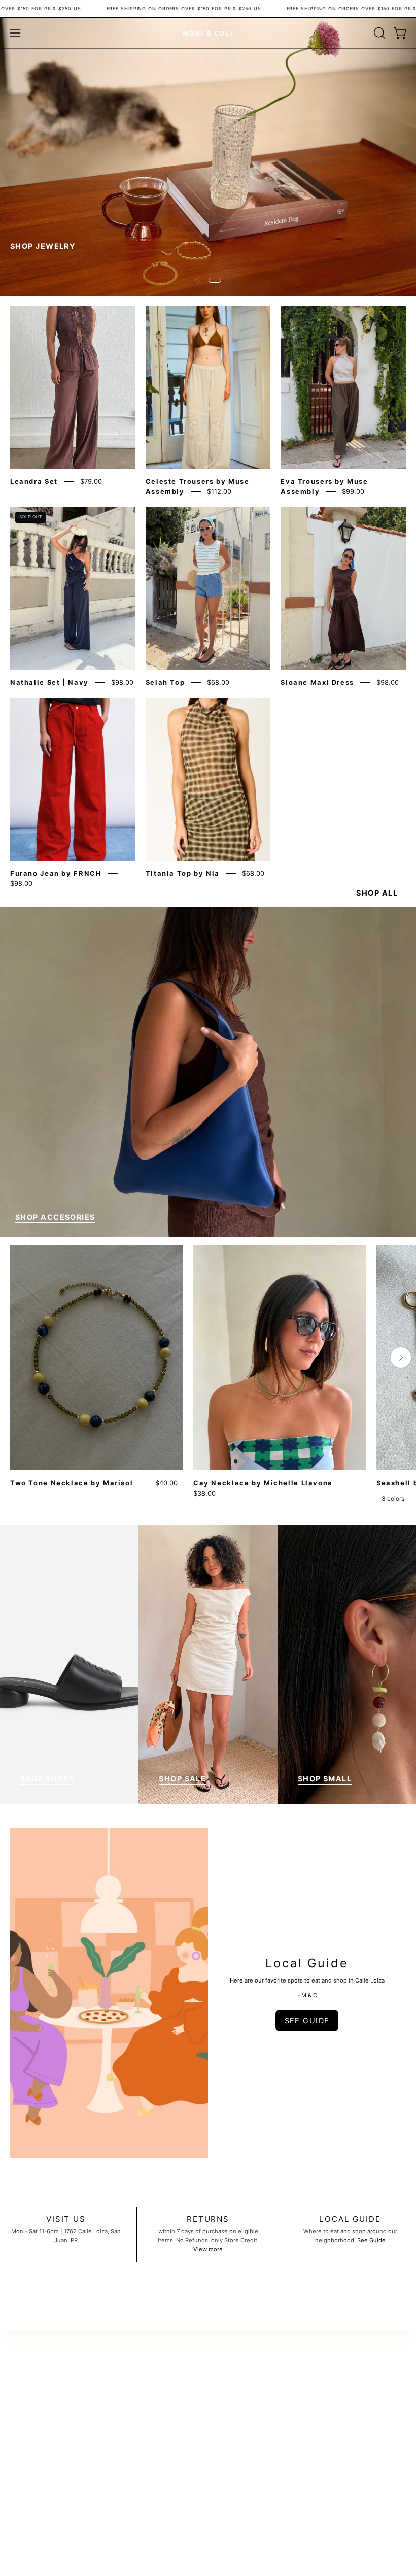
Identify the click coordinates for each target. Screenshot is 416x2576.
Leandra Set (34, 519)
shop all (377, 930)
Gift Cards (24, 2483)
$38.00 (204, 1530)
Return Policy (28, 2400)
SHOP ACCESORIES (55, 1254)
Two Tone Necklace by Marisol (72, 1520)
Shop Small (325, 1816)
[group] (208, 1413)
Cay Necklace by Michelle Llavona (263, 1520)
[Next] (401, 1395)
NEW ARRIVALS (42, 283)
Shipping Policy (31, 2412)
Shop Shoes (47, 1816)
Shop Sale (182, 1816)
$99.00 (353, 529)
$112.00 (219, 529)
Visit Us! (21, 2459)
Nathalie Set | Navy (49, 719)
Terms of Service (33, 2435)
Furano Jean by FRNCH (56, 910)
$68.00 (218, 719)
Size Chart (24, 2471)
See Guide (371, 2277)
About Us (23, 2424)
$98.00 (122, 719)
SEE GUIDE (307, 2057)
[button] (378, 33)
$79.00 (91, 519)
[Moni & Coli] (208, 33)
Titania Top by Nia (183, 910)
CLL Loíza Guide (32, 2494)
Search (20, 2389)
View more (208, 2286)
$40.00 (166, 1520)
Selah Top (165, 719)
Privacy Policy (29, 2448)
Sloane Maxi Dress (317, 719)
